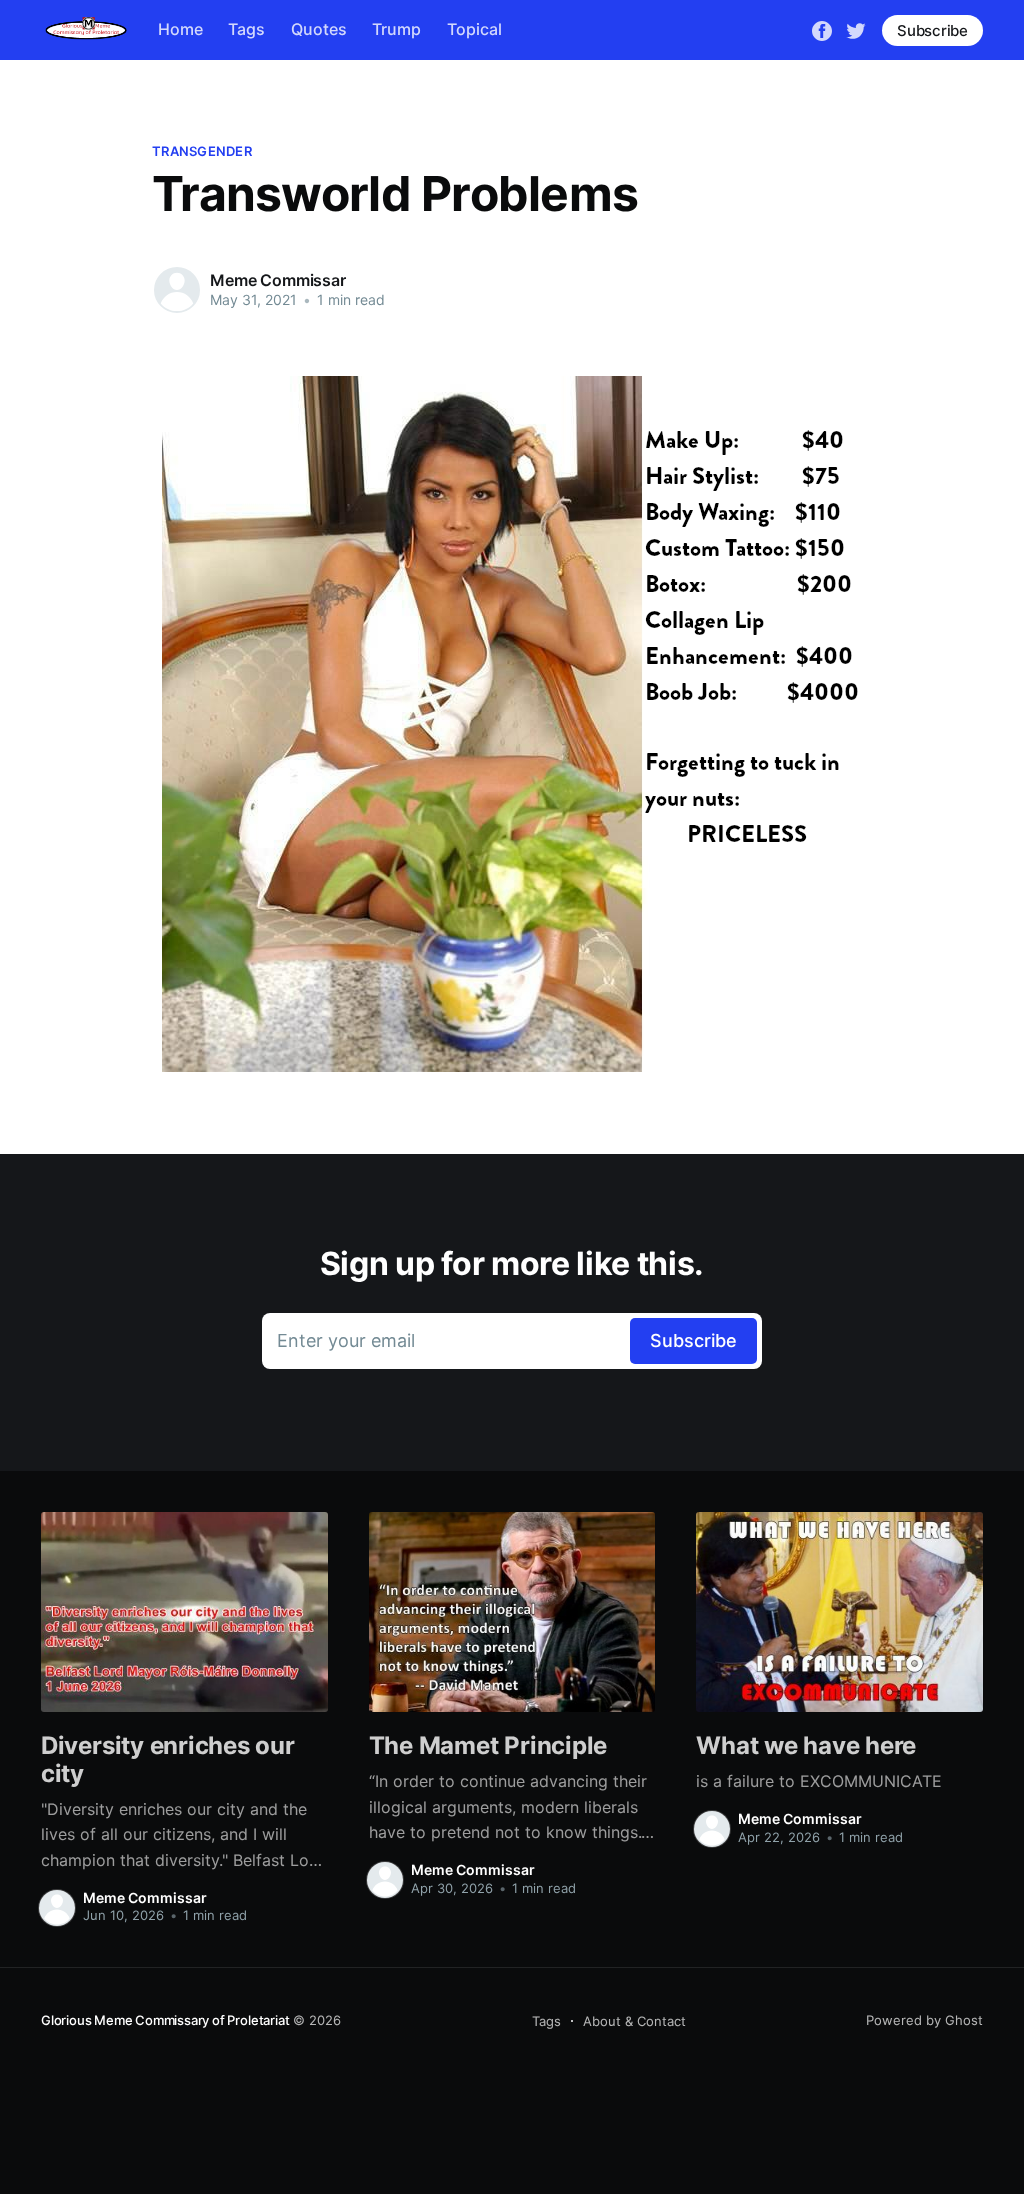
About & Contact (634, 2021)
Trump (396, 29)
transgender (202, 151)
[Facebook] (822, 29)
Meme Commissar (278, 280)
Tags (246, 29)
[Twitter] (856, 29)
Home (180, 29)
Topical (474, 29)
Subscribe (932, 30)
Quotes (319, 29)
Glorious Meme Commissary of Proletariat (165, 2020)
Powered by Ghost (924, 2020)
